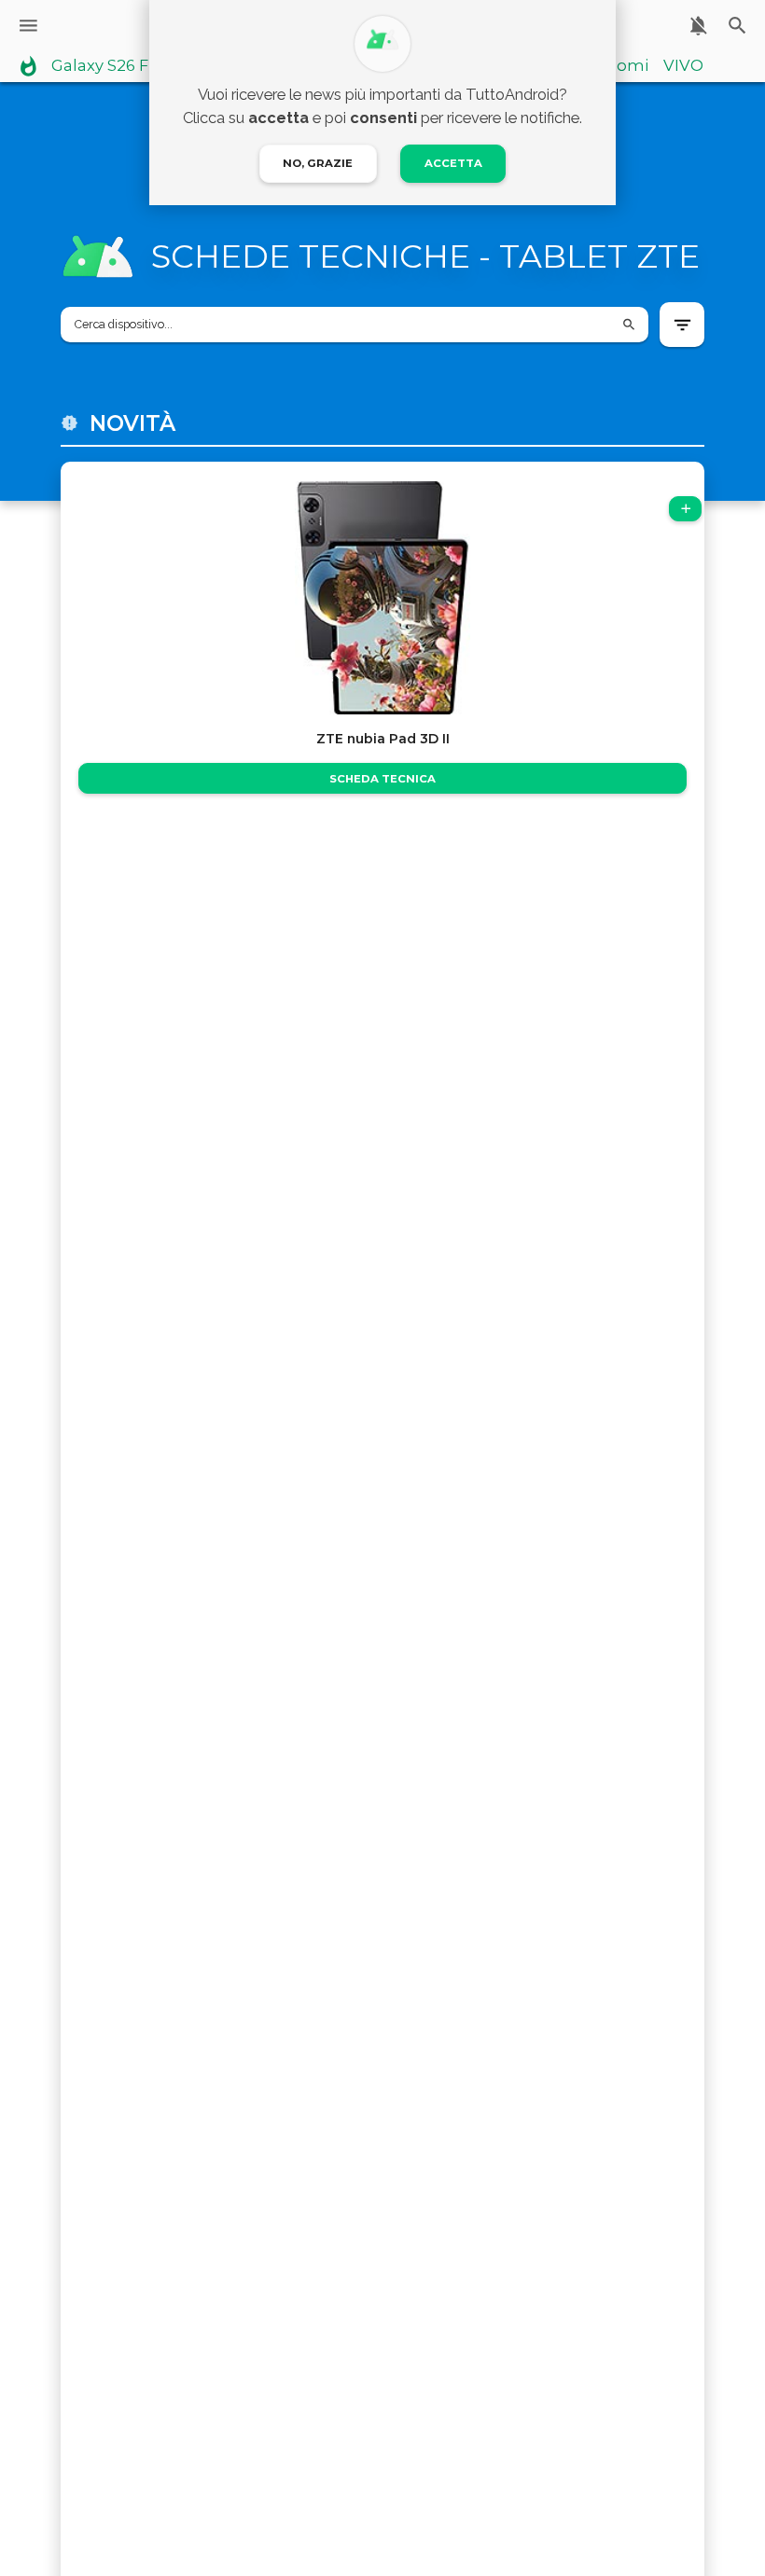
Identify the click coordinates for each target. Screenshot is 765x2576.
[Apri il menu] (28, 26)
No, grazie (318, 163)
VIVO (683, 66)
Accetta (453, 163)
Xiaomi (621, 66)
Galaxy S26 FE (105, 66)
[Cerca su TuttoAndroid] (737, 26)
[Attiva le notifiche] (698, 26)
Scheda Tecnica (382, 779)
